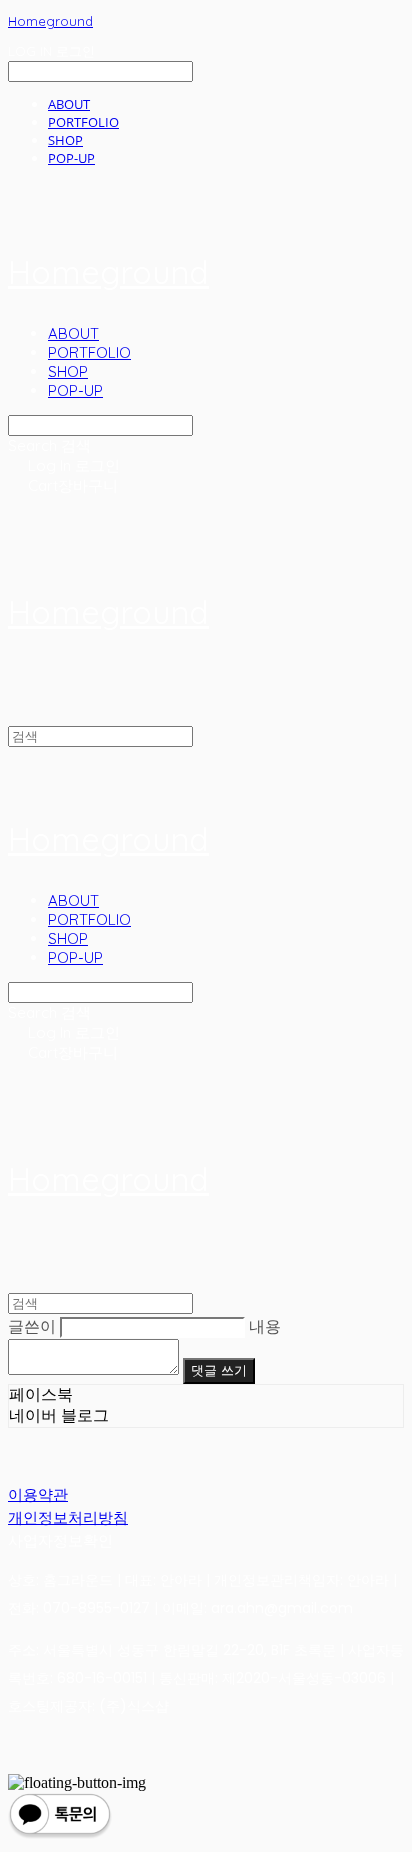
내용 (265, 1326)
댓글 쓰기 (219, 1370)
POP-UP (71, 158)
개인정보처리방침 (68, 1517)
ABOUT (69, 104)
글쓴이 (32, 1326)
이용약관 (38, 1494)
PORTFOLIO (83, 122)
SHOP (65, 140)
